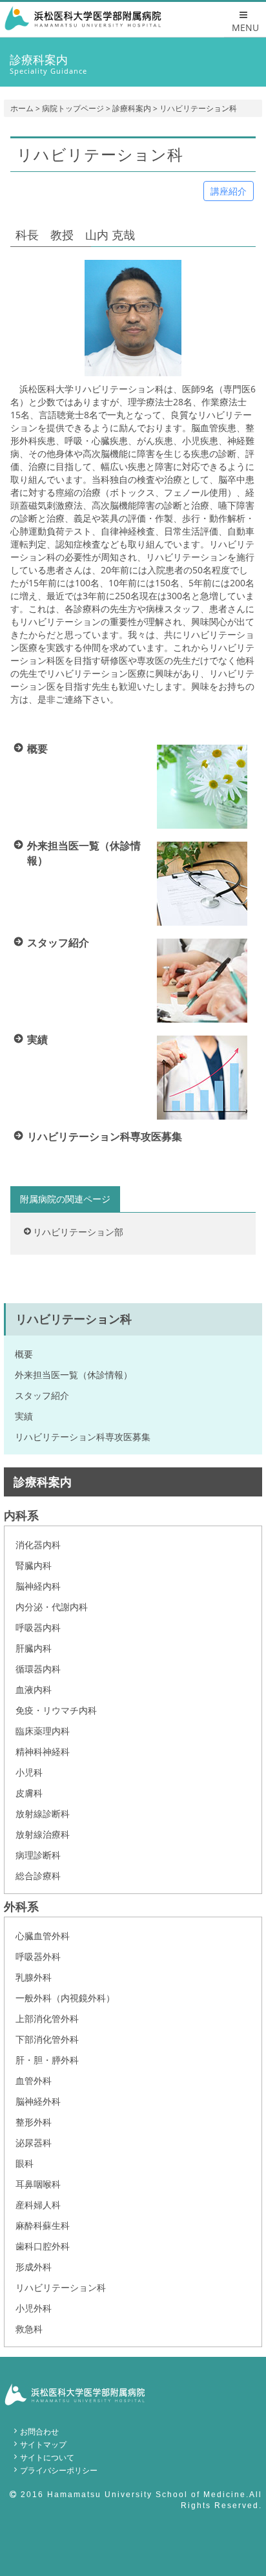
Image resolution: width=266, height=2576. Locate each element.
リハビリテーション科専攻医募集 (83, 1437)
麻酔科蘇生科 (43, 2225)
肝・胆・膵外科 (47, 2060)
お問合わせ (39, 2432)
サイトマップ (43, 2444)
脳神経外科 (38, 2101)
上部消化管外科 (47, 2018)
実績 (24, 1416)
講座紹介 (229, 191)
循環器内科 (38, 1669)
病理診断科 (38, 1855)
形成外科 (34, 2267)
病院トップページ (73, 108)
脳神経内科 (38, 1586)
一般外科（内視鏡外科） (65, 1998)
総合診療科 (38, 1876)
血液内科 (34, 1689)
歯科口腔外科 (43, 2246)
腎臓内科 (34, 1565)
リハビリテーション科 (61, 2287)
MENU (245, 27)
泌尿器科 (34, 2143)
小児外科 (34, 2308)
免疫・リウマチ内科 (56, 1710)
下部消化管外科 (47, 2039)
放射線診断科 (43, 1814)
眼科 (25, 2163)
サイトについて (47, 2457)
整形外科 (34, 2122)
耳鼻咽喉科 (38, 2184)
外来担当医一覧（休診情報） (74, 1375)
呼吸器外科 (38, 1956)
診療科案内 (132, 108)
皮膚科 (29, 1793)
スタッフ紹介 (42, 1395)
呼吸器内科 (38, 1627)
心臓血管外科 (43, 1936)
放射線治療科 (43, 1834)
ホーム (22, 108)
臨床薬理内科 (43, 1731)
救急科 (29, 2329)
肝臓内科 (34, 1648)
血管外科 (34, 2081)
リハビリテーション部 (78, 1232)
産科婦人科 (38, 2205)
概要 (24, 1354)
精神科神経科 (43, 1751)
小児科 (29, 1772)
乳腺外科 (34, 1977)
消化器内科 (38, 1545)
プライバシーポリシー (59, 2470)
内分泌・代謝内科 (52, 1607)
